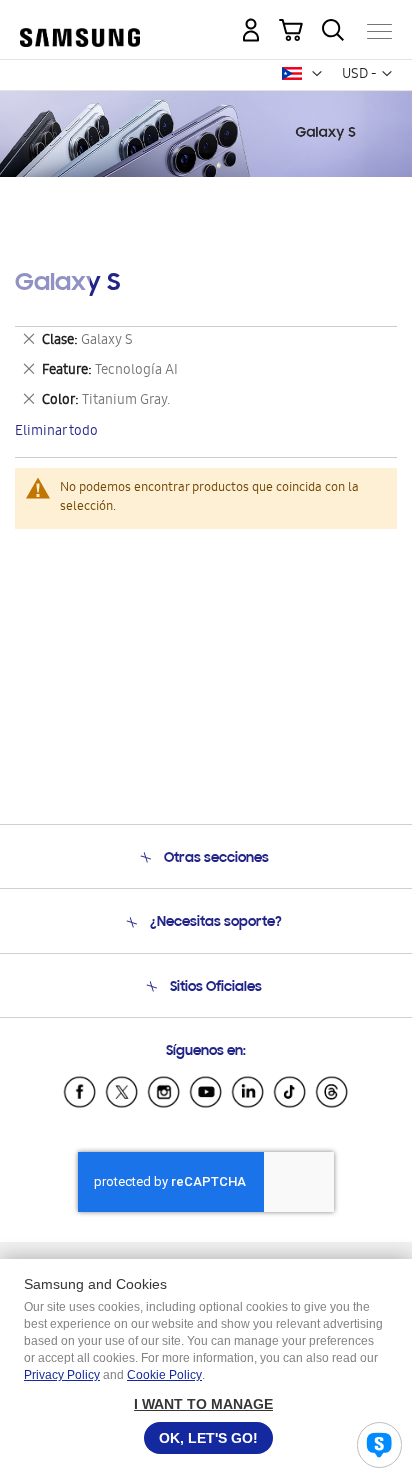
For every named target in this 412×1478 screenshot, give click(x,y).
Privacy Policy (62, 1375)
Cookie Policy (164, 1375)
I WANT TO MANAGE (203, 1404)
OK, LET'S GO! (208, 1438)
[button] (317, 74)
